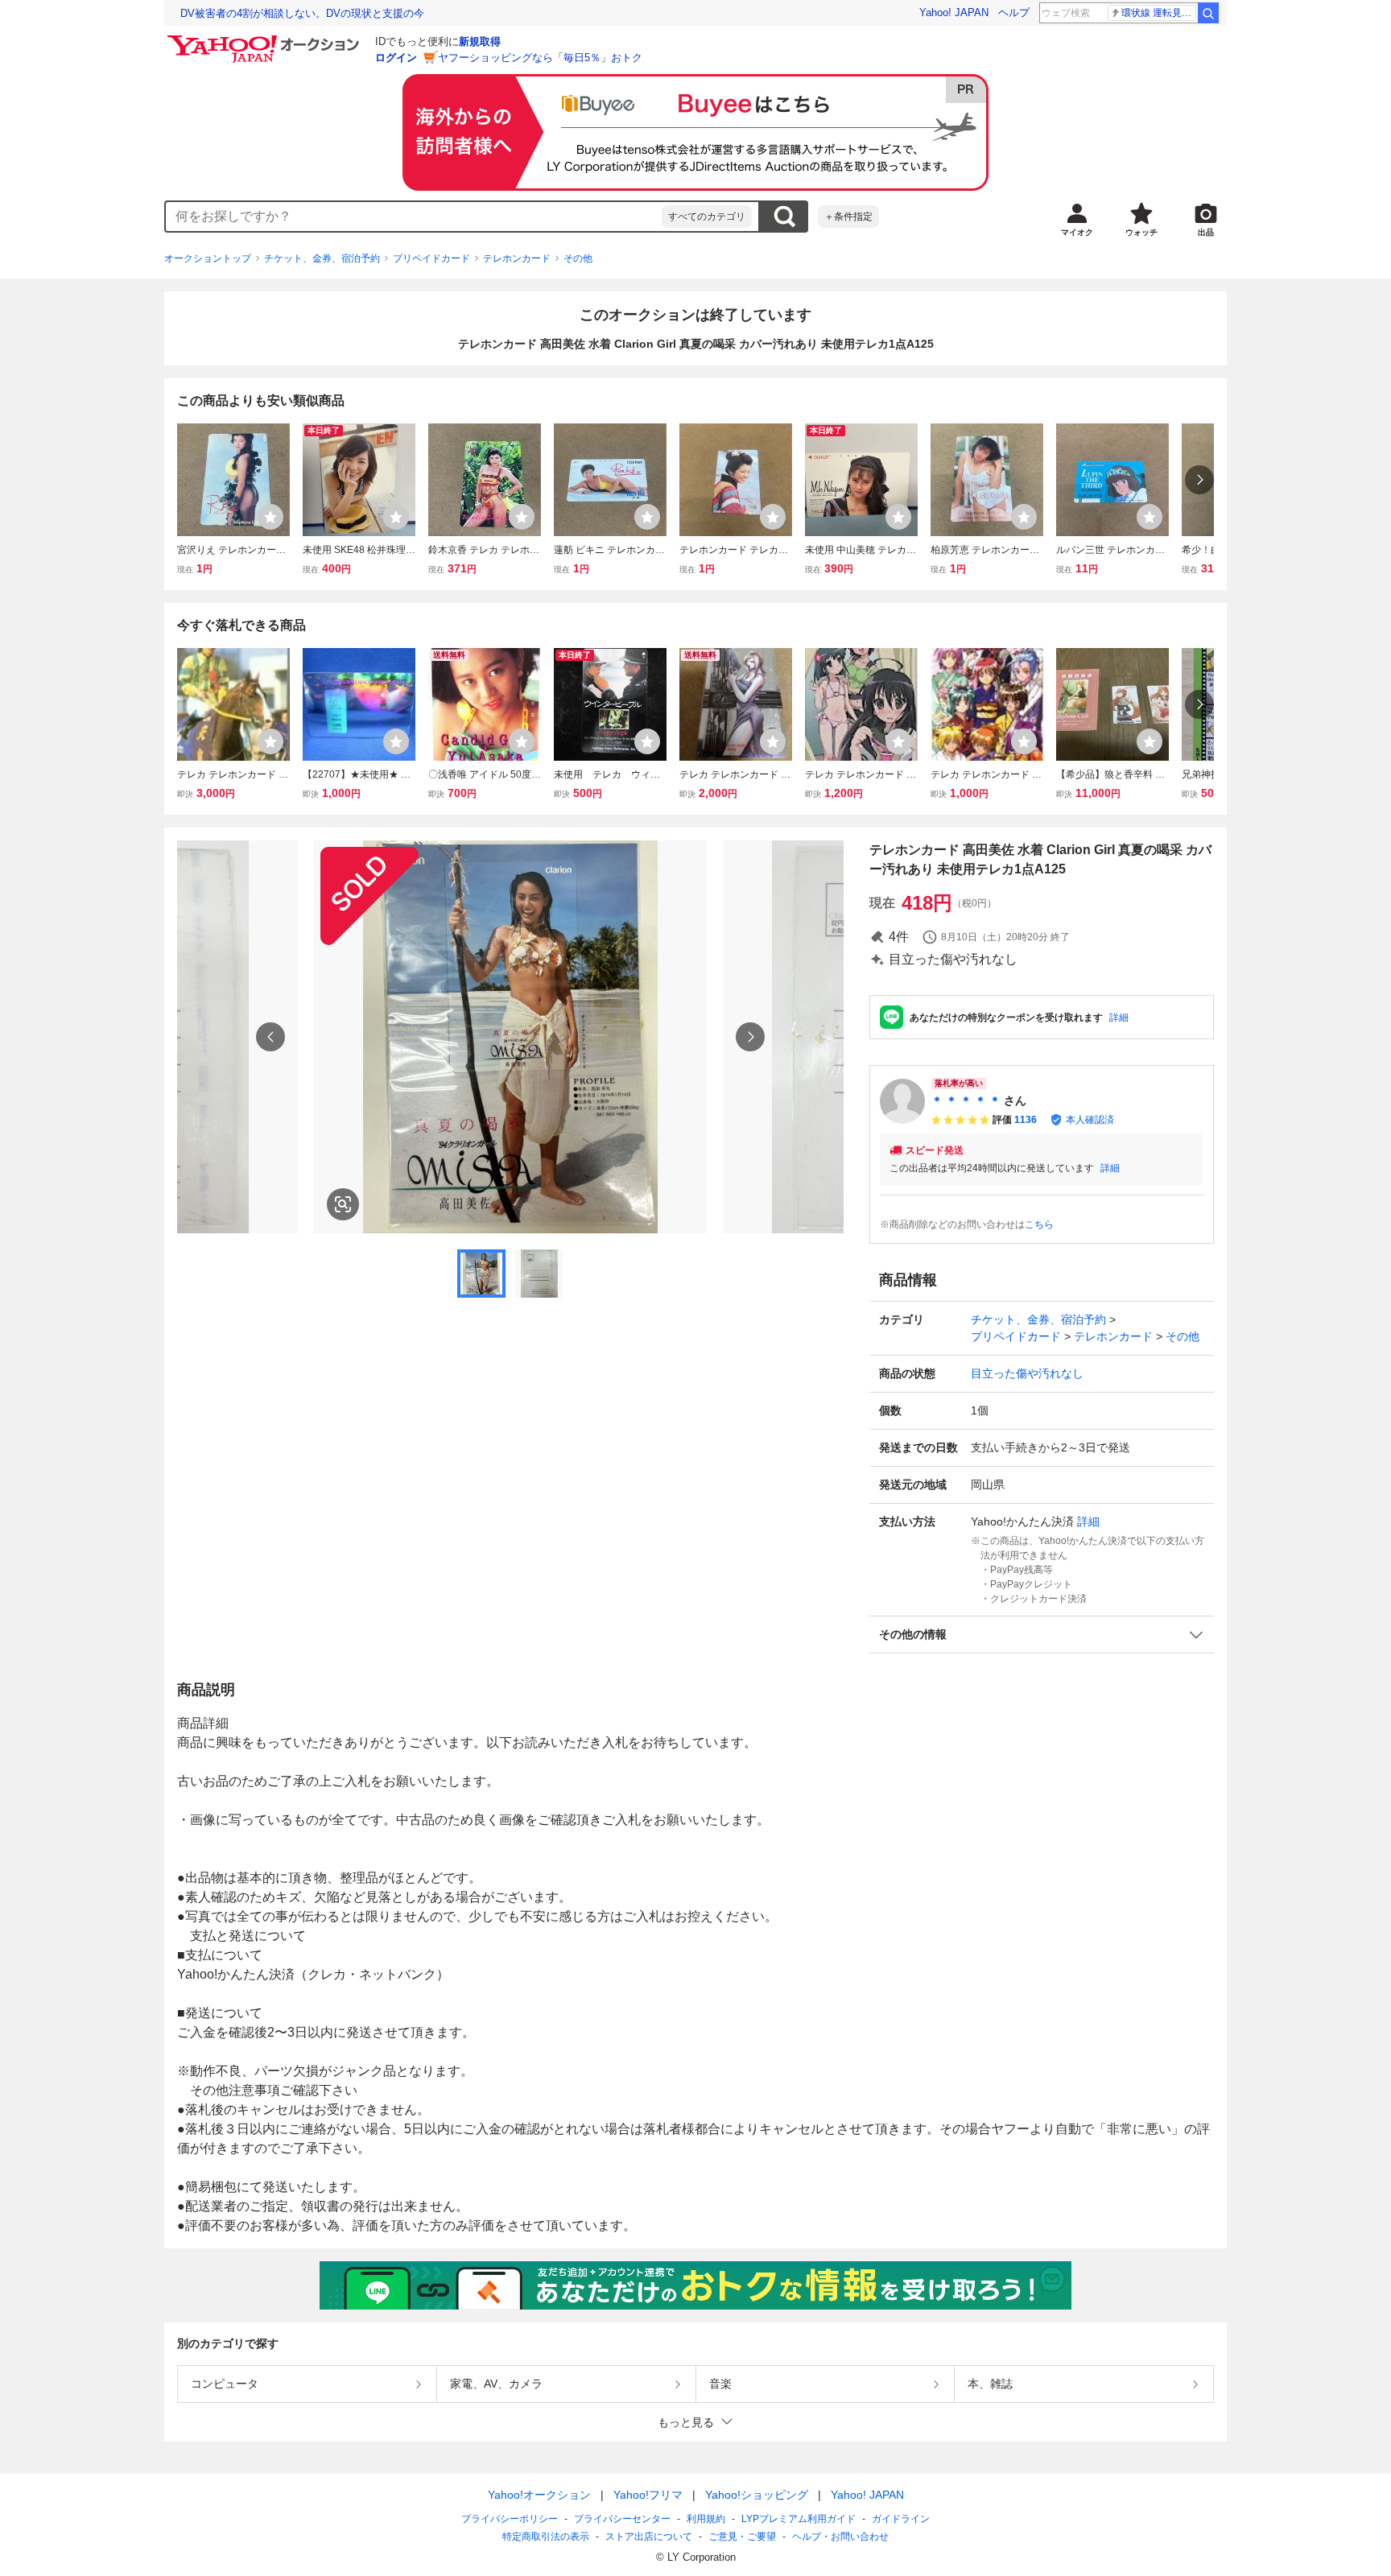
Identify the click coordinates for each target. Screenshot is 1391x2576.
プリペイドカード (431, 258)
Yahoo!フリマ (648, 2495)
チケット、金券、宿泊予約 (322, 258)
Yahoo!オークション (539, 2495)
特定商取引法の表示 (546, 2537)
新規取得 (480, 41)
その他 (578, 258)
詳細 (1119, 1018)
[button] (1042, 1635)
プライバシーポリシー (510, 2519)
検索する (784, 217)
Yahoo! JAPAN (954, 12)
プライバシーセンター (622, 2519)
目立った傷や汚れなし (1027, 1373)
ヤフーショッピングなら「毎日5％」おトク (540, 58)
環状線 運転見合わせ (1159, 13)
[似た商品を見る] (343, 1204)
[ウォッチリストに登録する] (270, 517)
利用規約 (706, 2519)
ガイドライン (901, 2519)
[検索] (1208, 13)
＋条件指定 (848, 217)
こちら (1039, 1224)
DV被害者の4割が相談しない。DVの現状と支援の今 (302, 13)
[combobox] (414, 217)
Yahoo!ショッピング (757, 2495)
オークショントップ (208, 258)
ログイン (396, 58)
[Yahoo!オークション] (266, 39)
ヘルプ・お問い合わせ (840, 2537)
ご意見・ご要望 (742, 2537)
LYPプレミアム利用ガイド (799, 2519)
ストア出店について (649, 2537)
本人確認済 (1090, 1120)
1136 (1026, 1120)
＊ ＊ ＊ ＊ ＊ (966, 1100)
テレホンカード (517, 258)
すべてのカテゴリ (707, 217)
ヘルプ (1014, 12)
